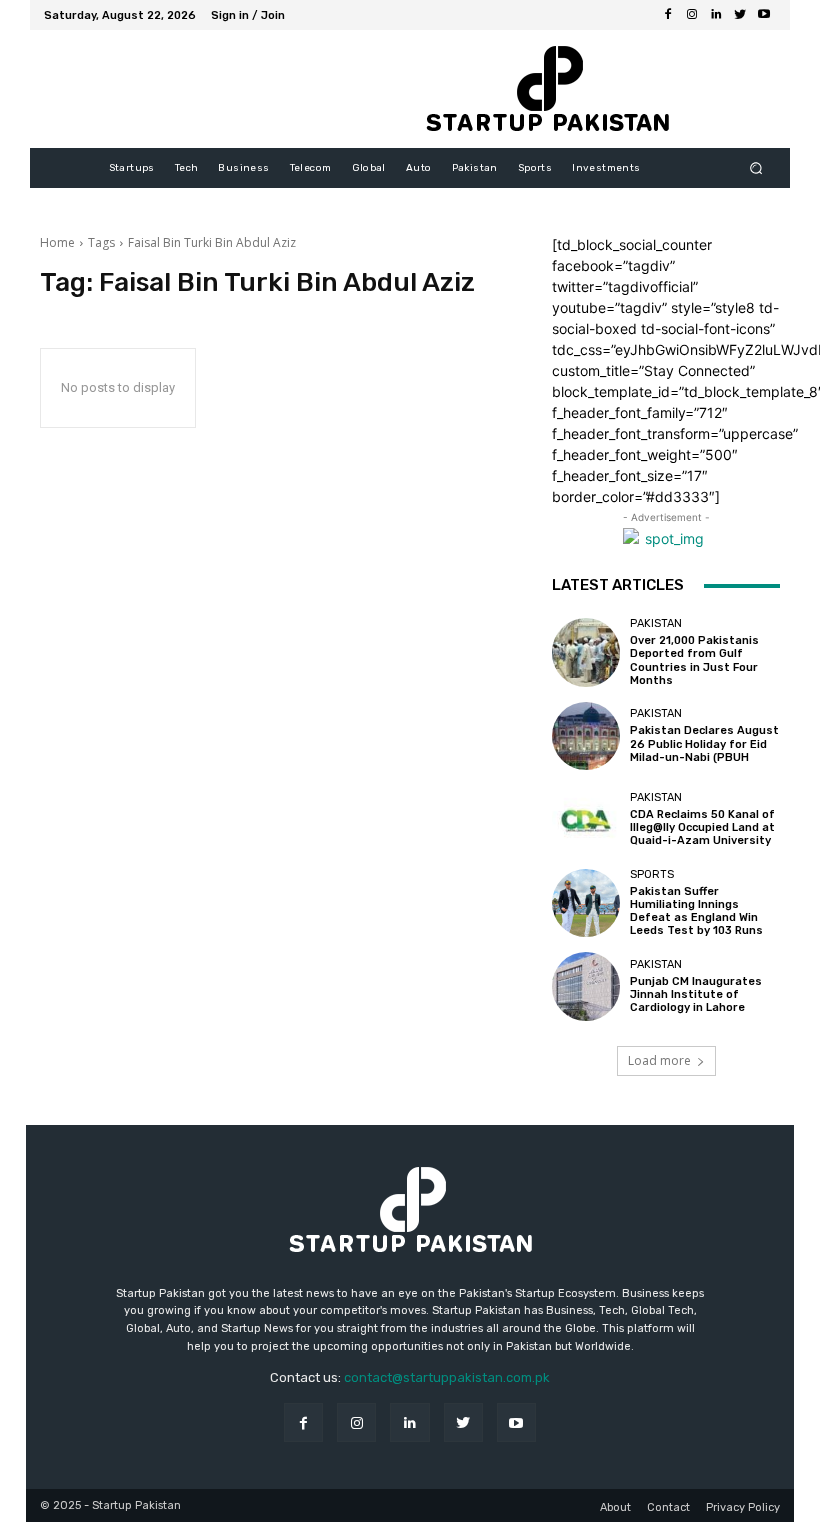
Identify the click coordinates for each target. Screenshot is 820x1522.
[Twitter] (740, 15)
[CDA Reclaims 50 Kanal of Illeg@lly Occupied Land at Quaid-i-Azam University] (586, 819)
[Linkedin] (716, 15)
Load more (659, 1060)
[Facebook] (668, 15)
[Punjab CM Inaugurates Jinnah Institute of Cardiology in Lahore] (586, 986)
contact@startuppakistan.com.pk (447, 1377)
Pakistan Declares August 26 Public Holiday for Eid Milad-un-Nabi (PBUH (704, 743)
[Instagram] (692, 15)
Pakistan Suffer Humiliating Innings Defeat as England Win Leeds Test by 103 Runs (696, 911)
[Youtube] (764, 15)
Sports (652, 874)
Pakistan (656, 623)
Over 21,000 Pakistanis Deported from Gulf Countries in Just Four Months (694, 660)
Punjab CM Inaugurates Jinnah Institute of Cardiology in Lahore (696, 994)
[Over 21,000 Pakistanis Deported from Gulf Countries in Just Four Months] (586, 652)
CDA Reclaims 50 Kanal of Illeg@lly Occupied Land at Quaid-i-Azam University (702, 827)
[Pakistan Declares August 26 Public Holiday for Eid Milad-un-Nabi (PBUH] (586, 736)
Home (57, 242)
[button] (756, 168)
